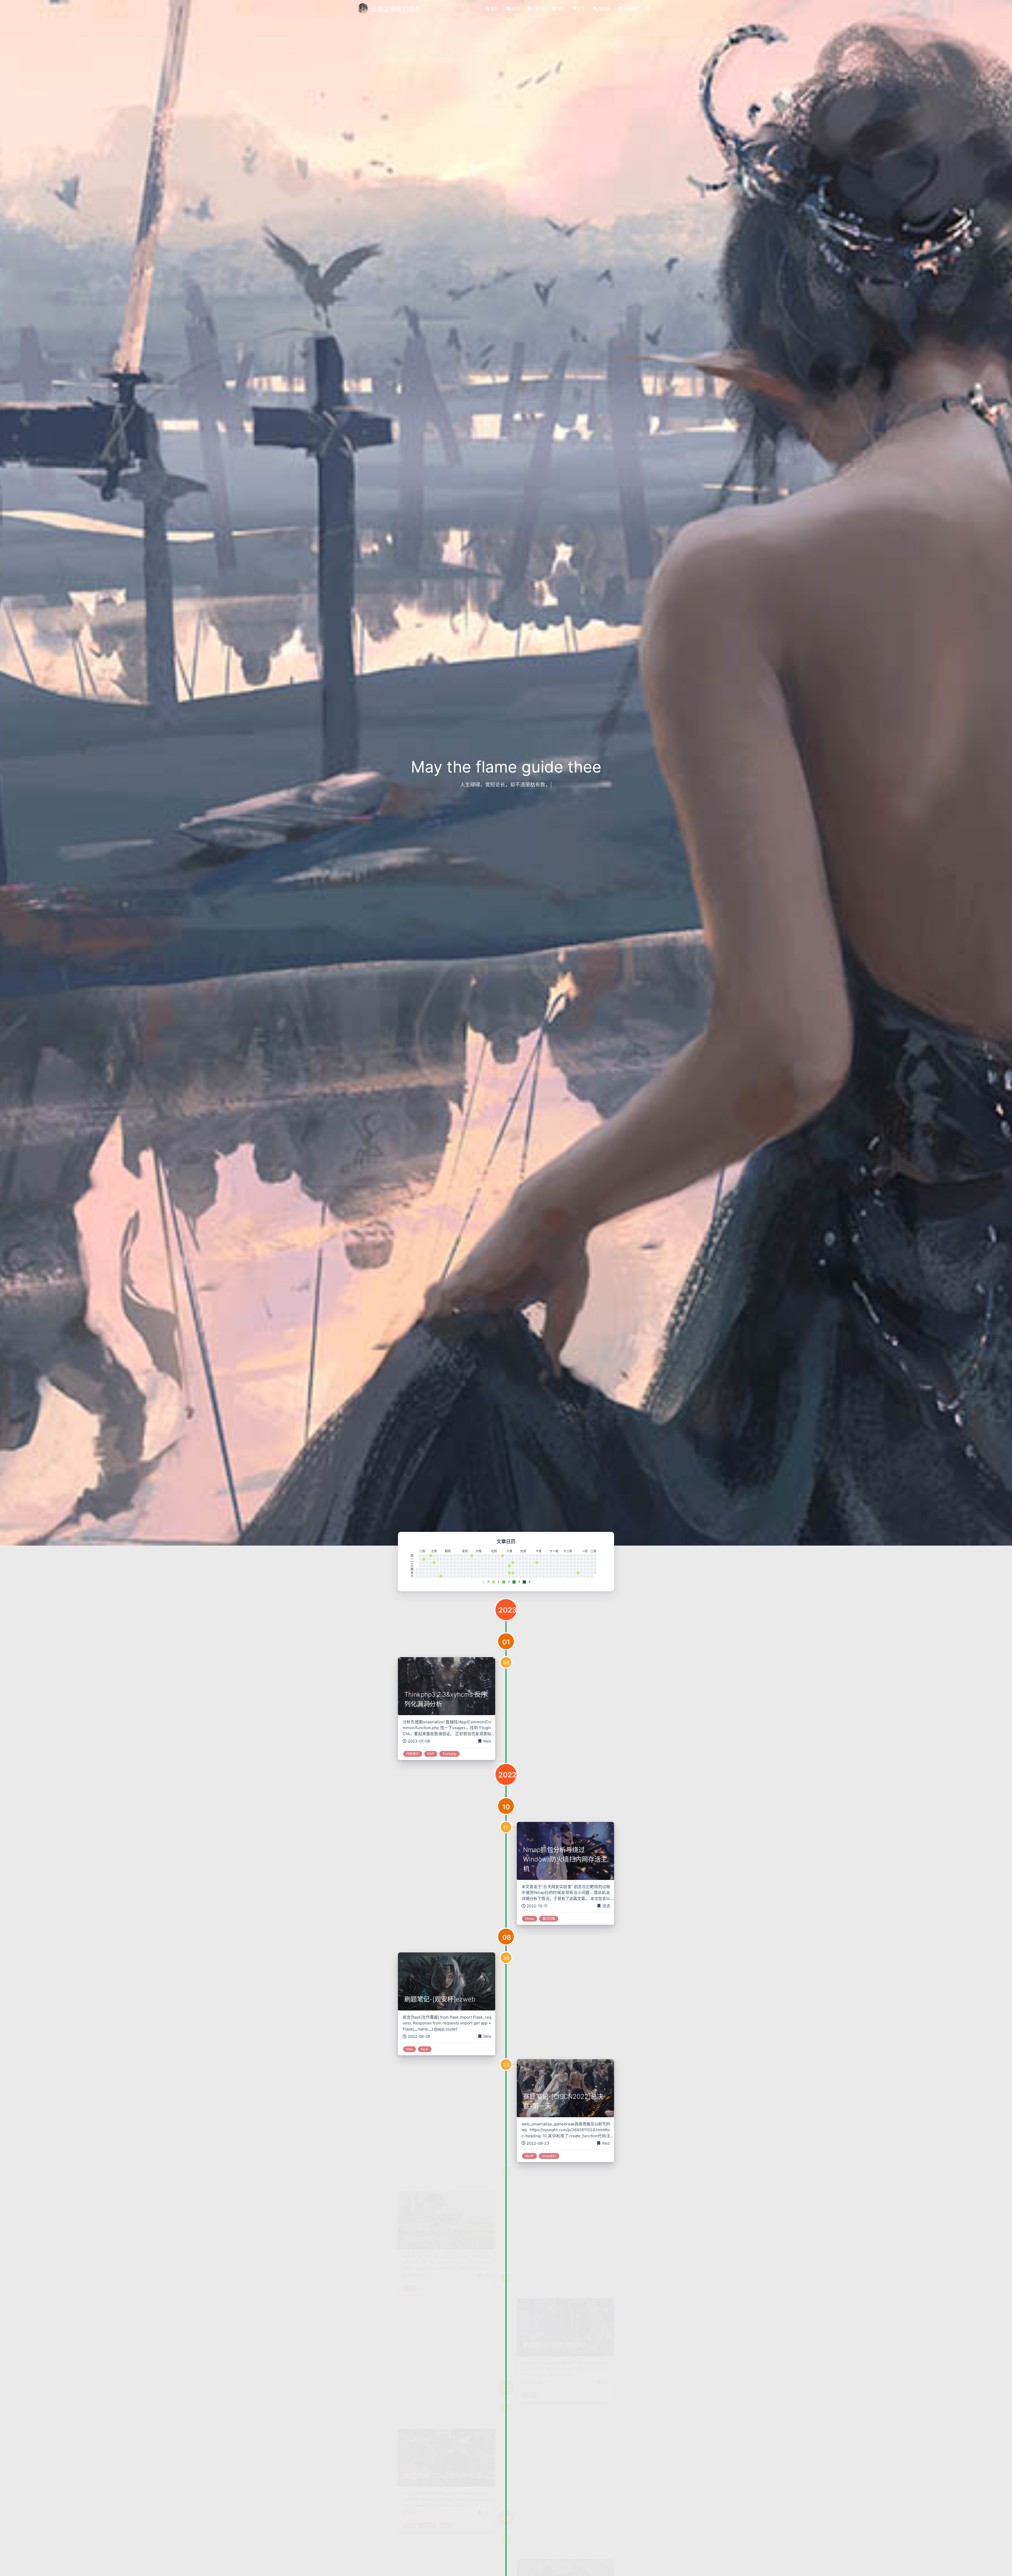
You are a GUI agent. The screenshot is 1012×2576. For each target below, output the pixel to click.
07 (506, 2388)
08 (507, 1937)
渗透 (606, 1906)
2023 (508, 1610)
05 (507, 2519)
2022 (507, 1775)
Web (487, 1741)
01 (506, 1642)
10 (506, 1807)
